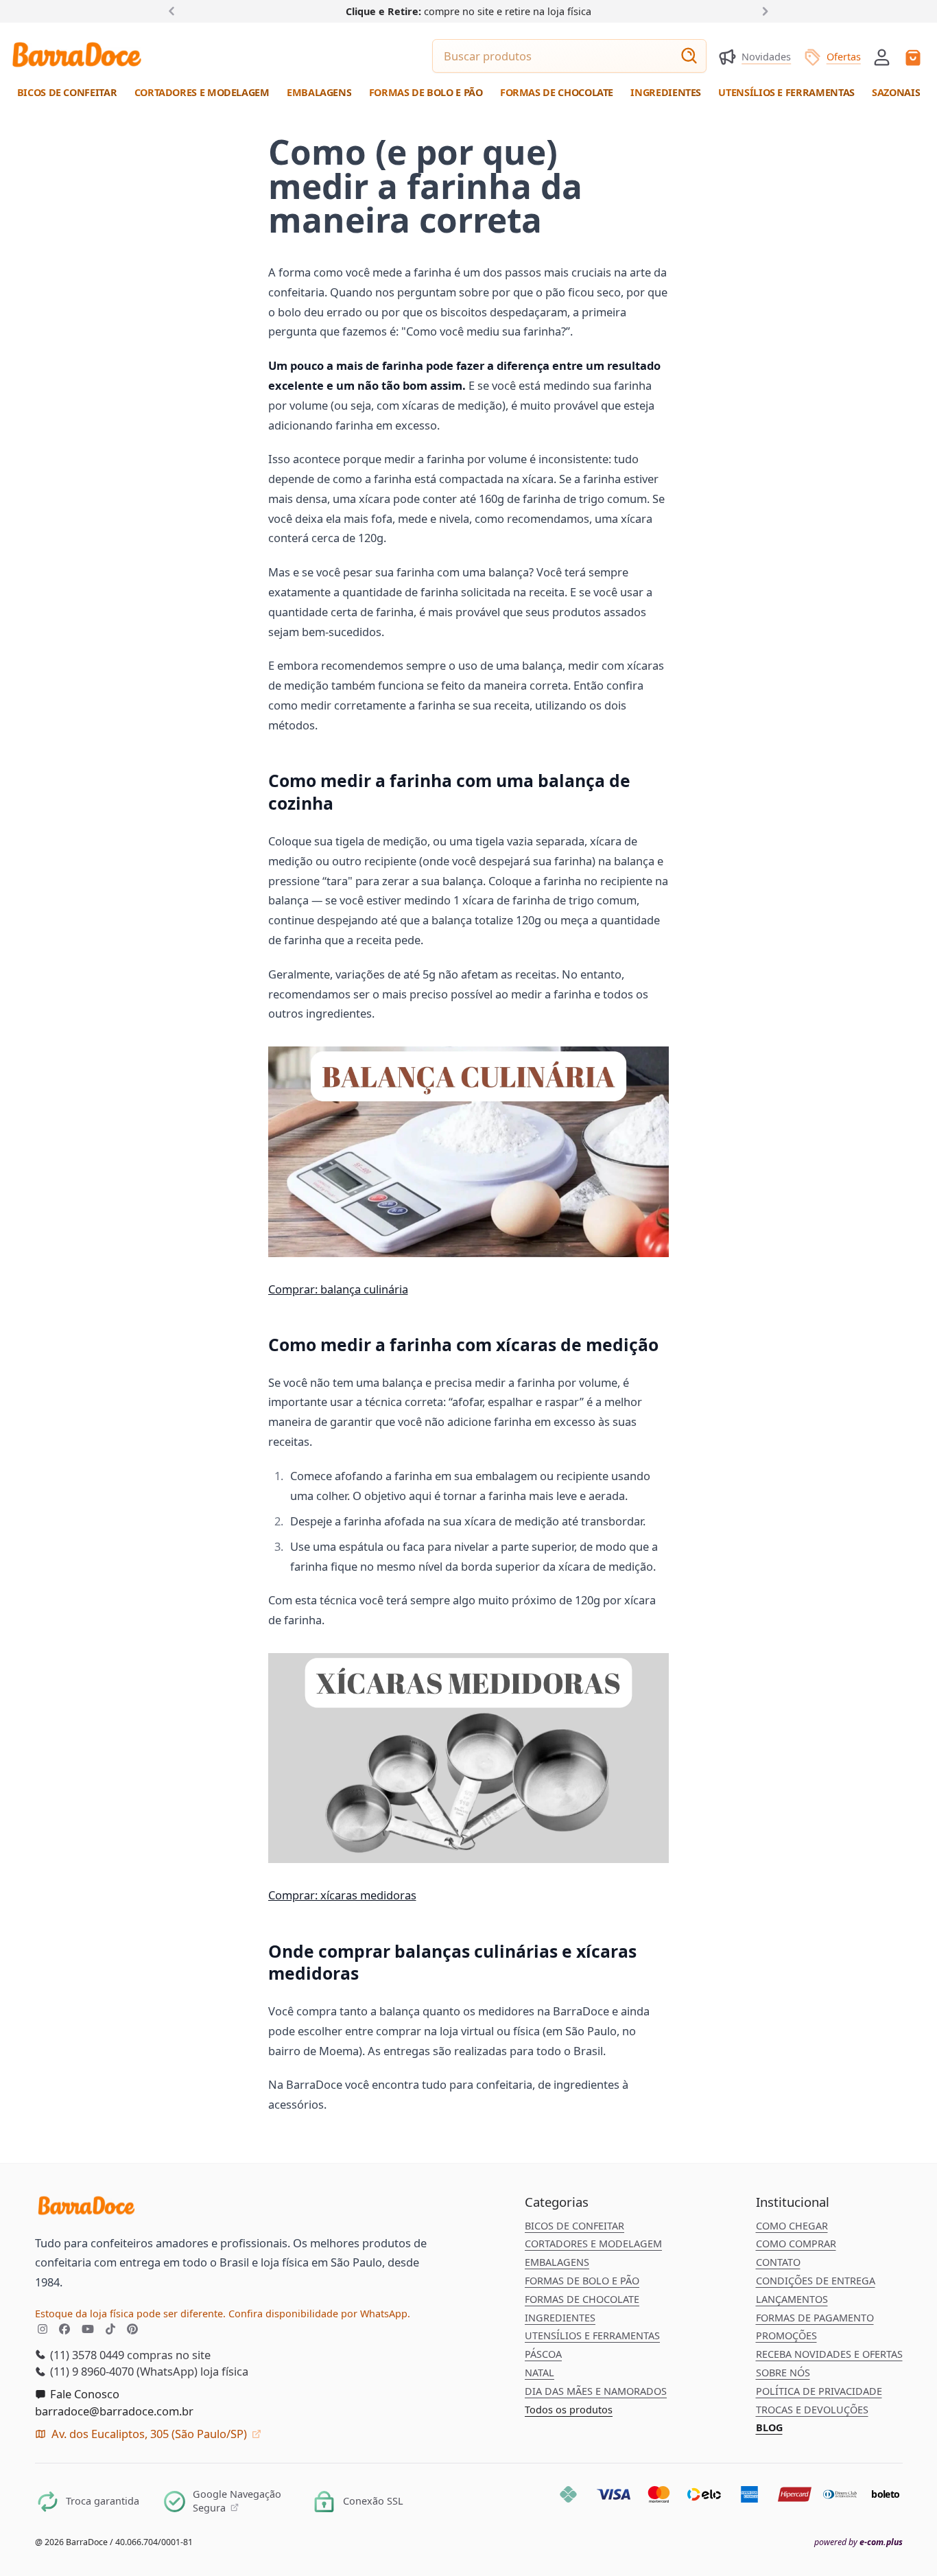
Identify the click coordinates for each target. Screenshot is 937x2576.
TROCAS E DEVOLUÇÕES (812, 2410)
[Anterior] (175, 11)
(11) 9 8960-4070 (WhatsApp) (122, 2371)
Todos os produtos (569, 2410)
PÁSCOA (543, 2354)
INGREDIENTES (560, 2318)
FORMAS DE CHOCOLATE (582, 2299)
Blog (769, 2427)
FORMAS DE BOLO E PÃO (582, 2281)
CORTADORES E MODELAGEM (593, 2244)
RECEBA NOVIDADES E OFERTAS (829, 2354)
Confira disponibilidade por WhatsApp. (319, 2314)
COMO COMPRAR (796, 2244)
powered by (858, 2542)
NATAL (539, 2373)
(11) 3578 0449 (86, 2355)
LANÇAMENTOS (792, 2299)
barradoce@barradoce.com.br (114, 2411)
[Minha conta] (882, 57)
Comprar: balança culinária (338, 1289)
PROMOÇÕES (786, 2335)
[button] (882, 56)
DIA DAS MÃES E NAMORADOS (596, 2391)
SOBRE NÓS (783, 2373)
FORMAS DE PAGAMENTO (815, 2318)
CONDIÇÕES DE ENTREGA (816, 2281)
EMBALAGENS (557, 2262)
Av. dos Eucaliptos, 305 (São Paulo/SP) (149, 2434)
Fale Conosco (83, 2394)
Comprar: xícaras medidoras (342, 1895)
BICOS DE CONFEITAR (574, 2226)
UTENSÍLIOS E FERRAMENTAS (592, 2335)
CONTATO (778, 2262)
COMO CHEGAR (792, 2226)
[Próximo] (762, 11)
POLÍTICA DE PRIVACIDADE (819, 2391)
